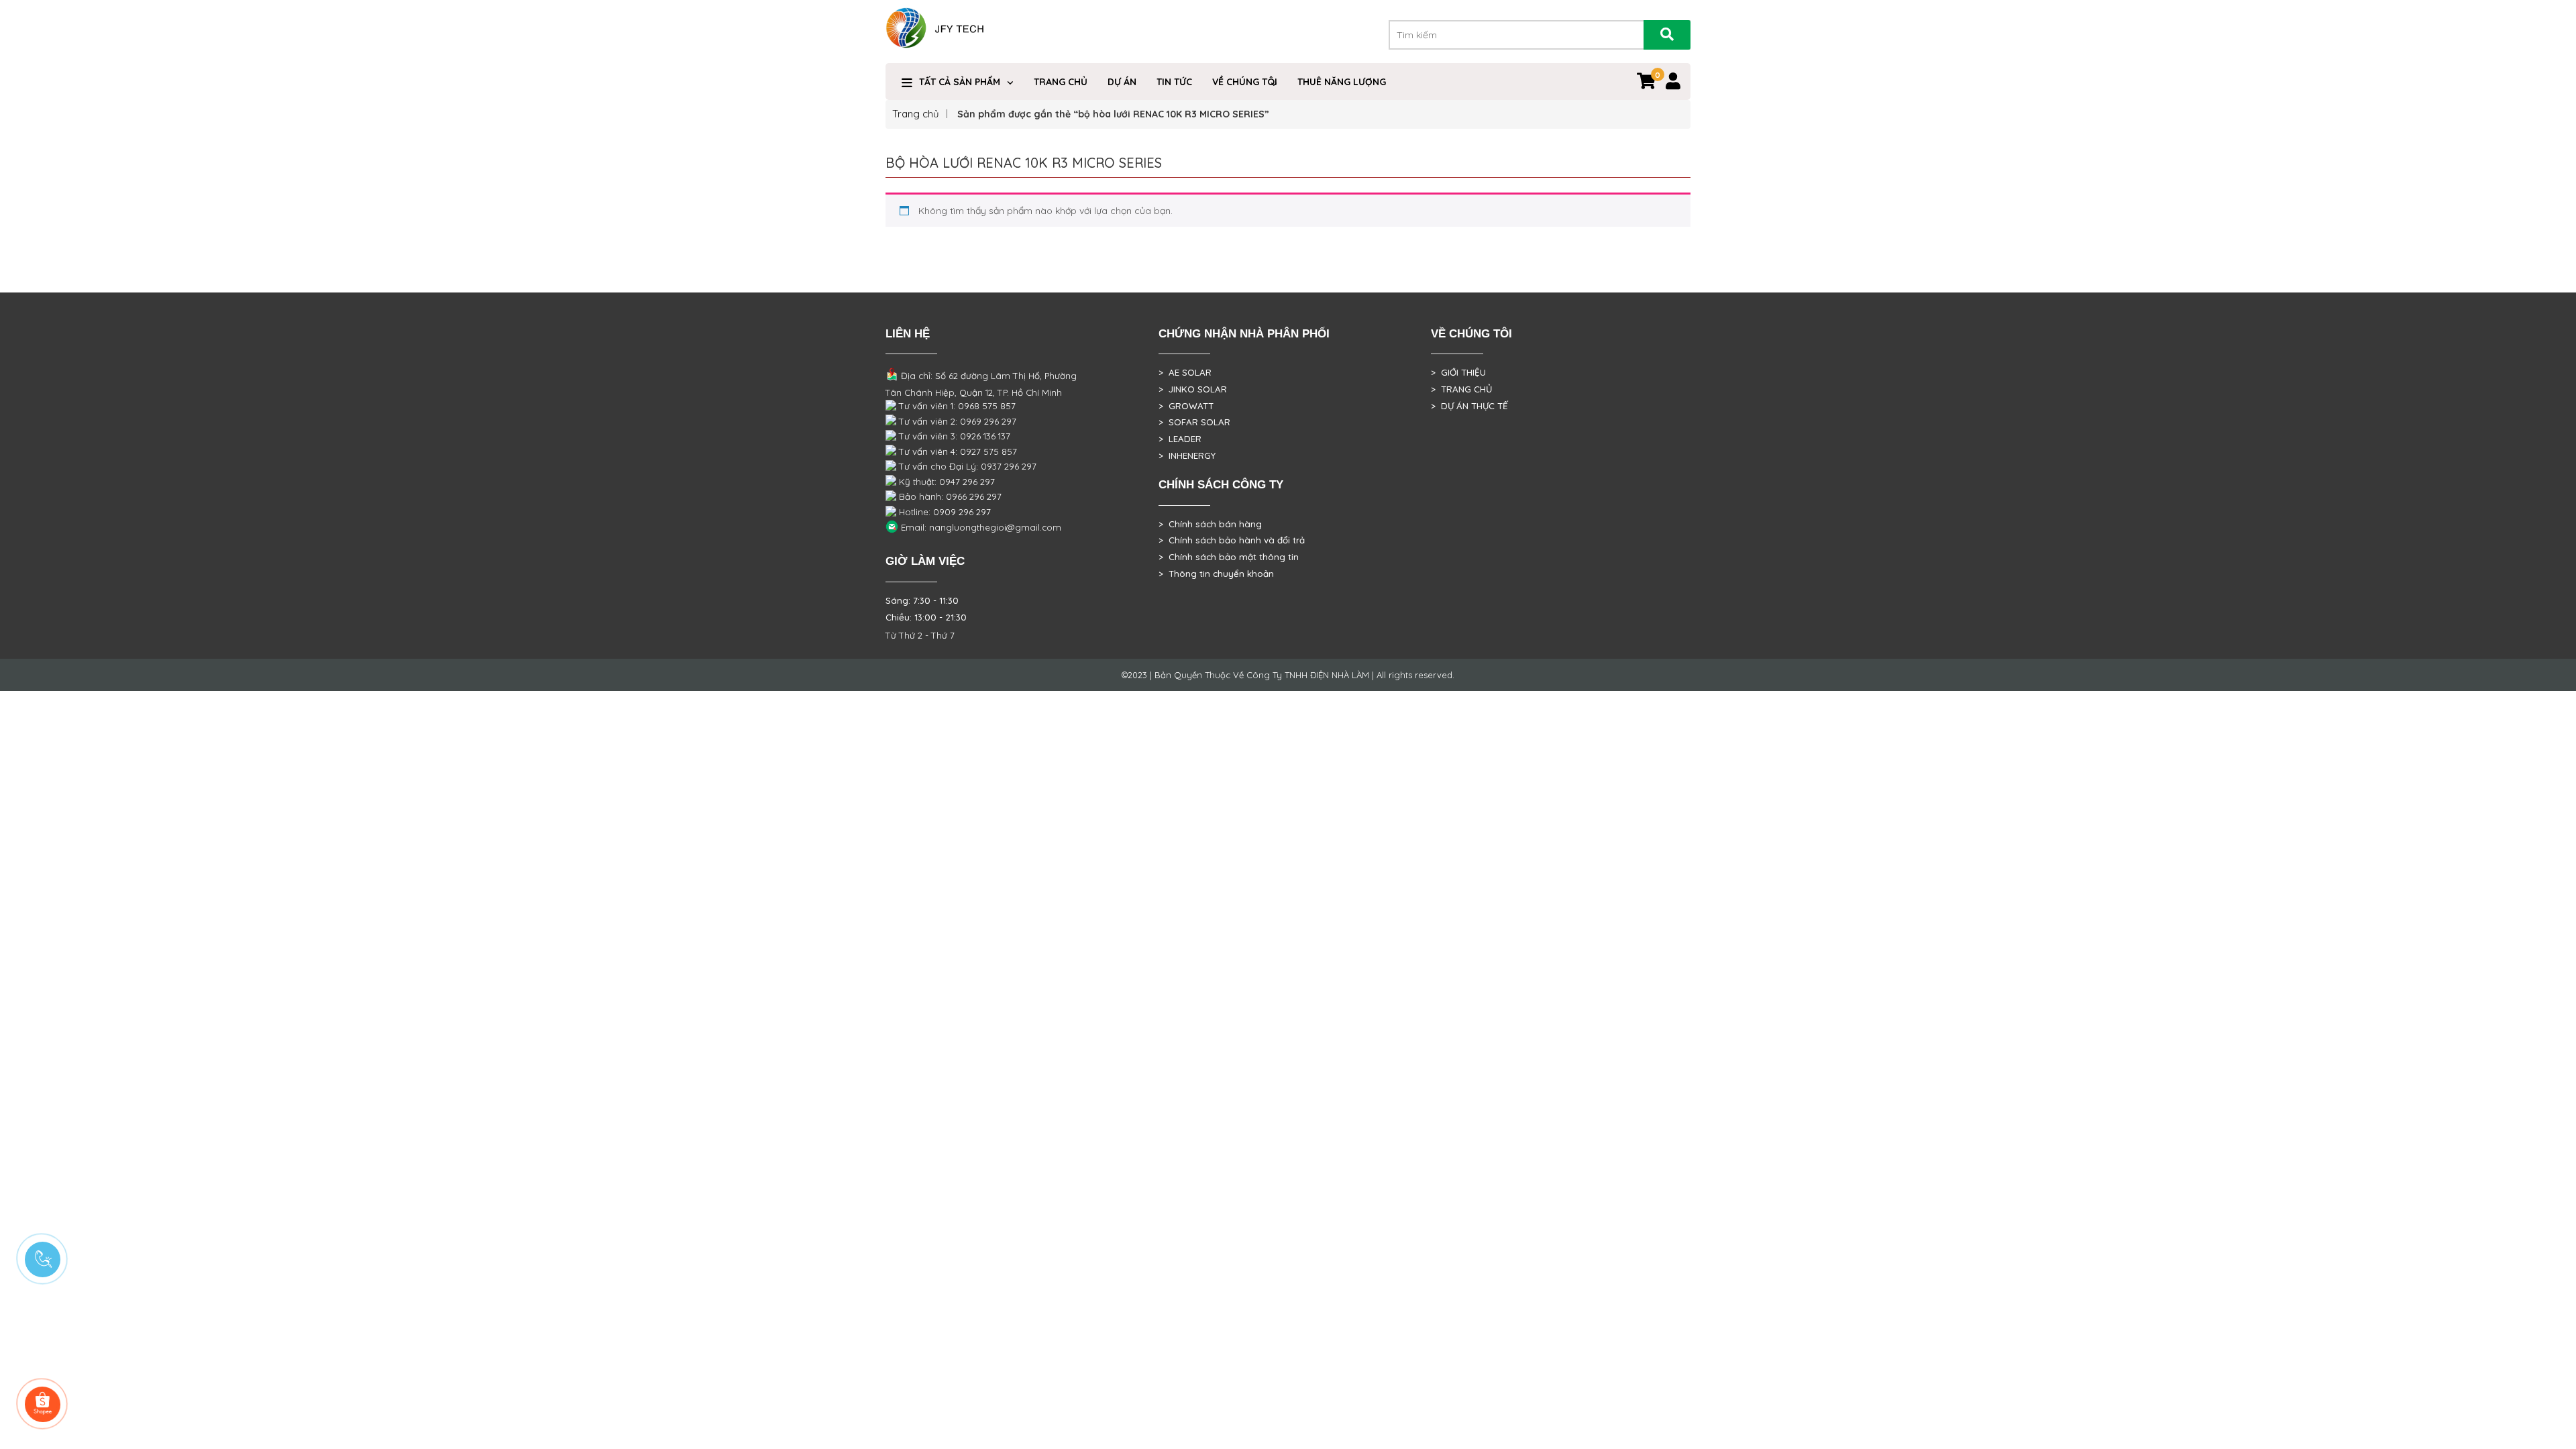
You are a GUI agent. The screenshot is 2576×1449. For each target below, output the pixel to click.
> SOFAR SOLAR (1194, 422)
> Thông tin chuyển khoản (1216, 574)
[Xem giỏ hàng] (1646, 84)
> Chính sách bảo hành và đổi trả (1232, 540)
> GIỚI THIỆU (1458, 372)
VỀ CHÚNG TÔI (1245, 82)
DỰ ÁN (1122, 82)
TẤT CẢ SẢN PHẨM (960, 82)
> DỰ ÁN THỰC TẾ (1469, 406)
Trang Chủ (1061, 82)
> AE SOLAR (1185, 372)
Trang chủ (916, 114)
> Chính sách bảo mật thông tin (1229, 557)
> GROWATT (1186, 406)
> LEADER (1180, 439)
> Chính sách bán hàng (1210, 524)
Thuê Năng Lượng (1342, 82)
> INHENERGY (1187, 455)
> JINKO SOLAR (1193, 389)
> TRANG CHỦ (1461, 389)
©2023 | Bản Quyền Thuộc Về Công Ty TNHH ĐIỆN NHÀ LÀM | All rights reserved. (1288, 675)
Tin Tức (1174, 82)
